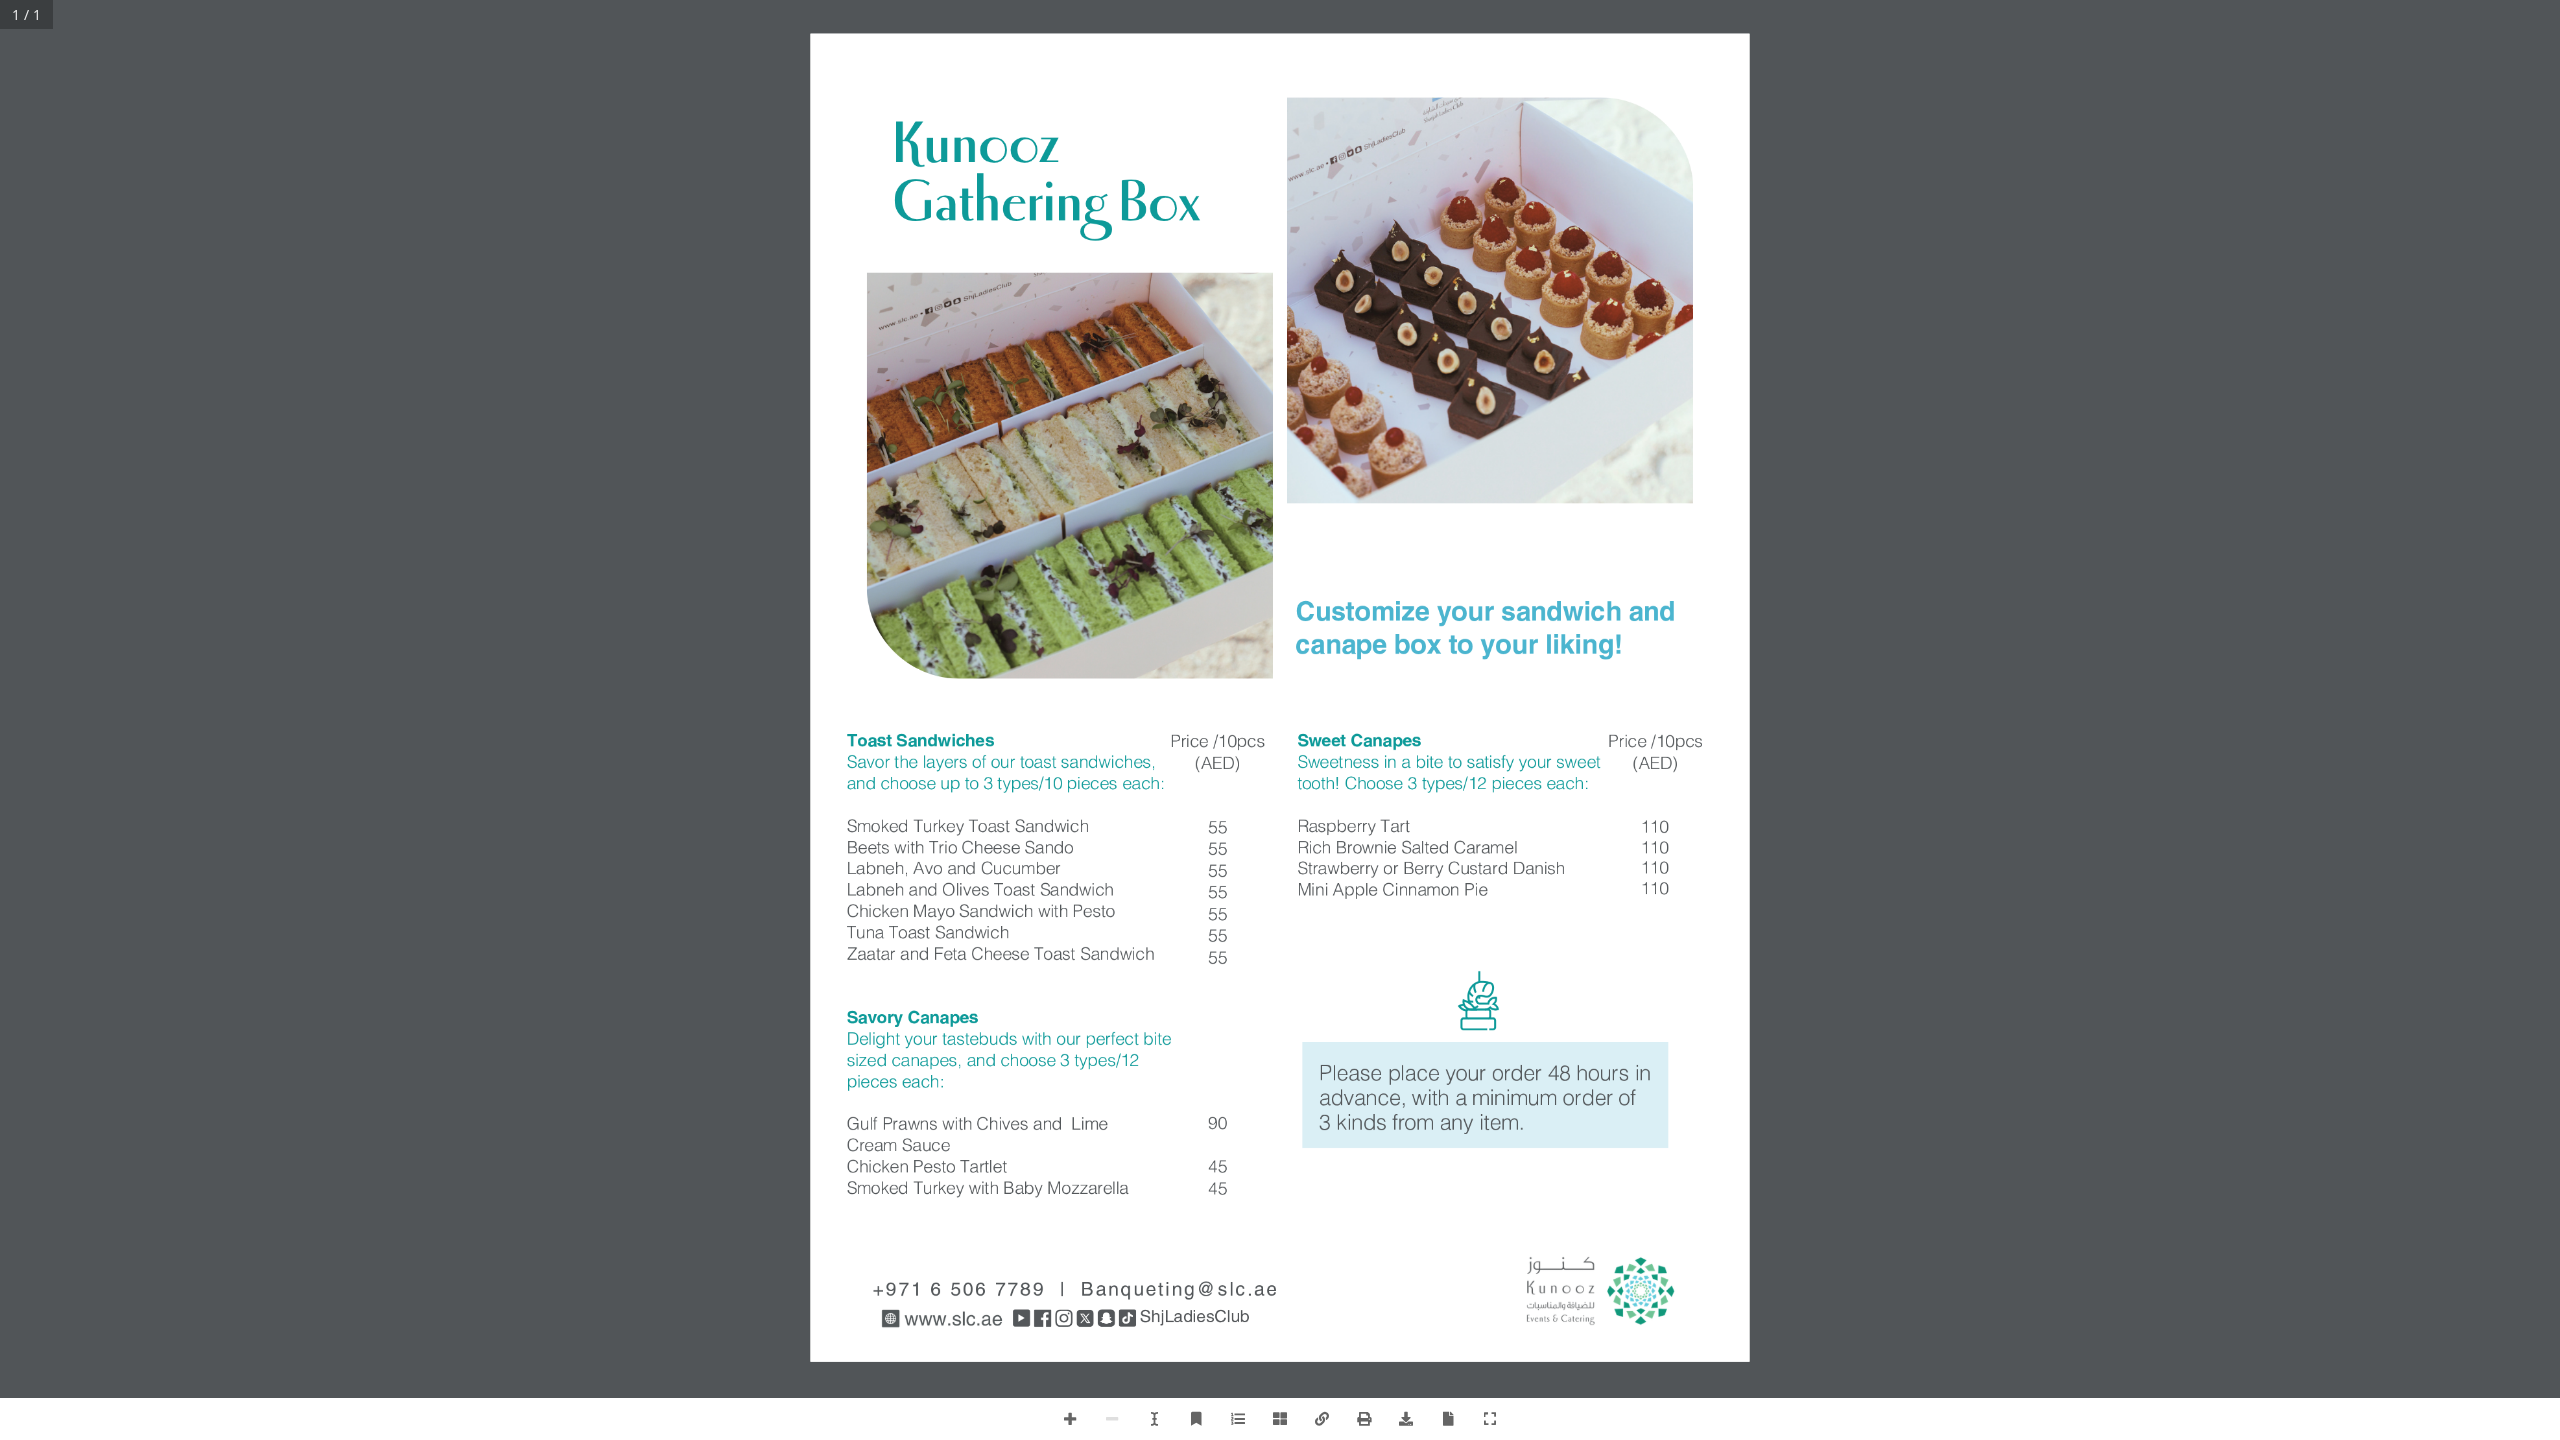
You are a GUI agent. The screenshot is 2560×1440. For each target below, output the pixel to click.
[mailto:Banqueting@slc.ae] (959, 1292)
